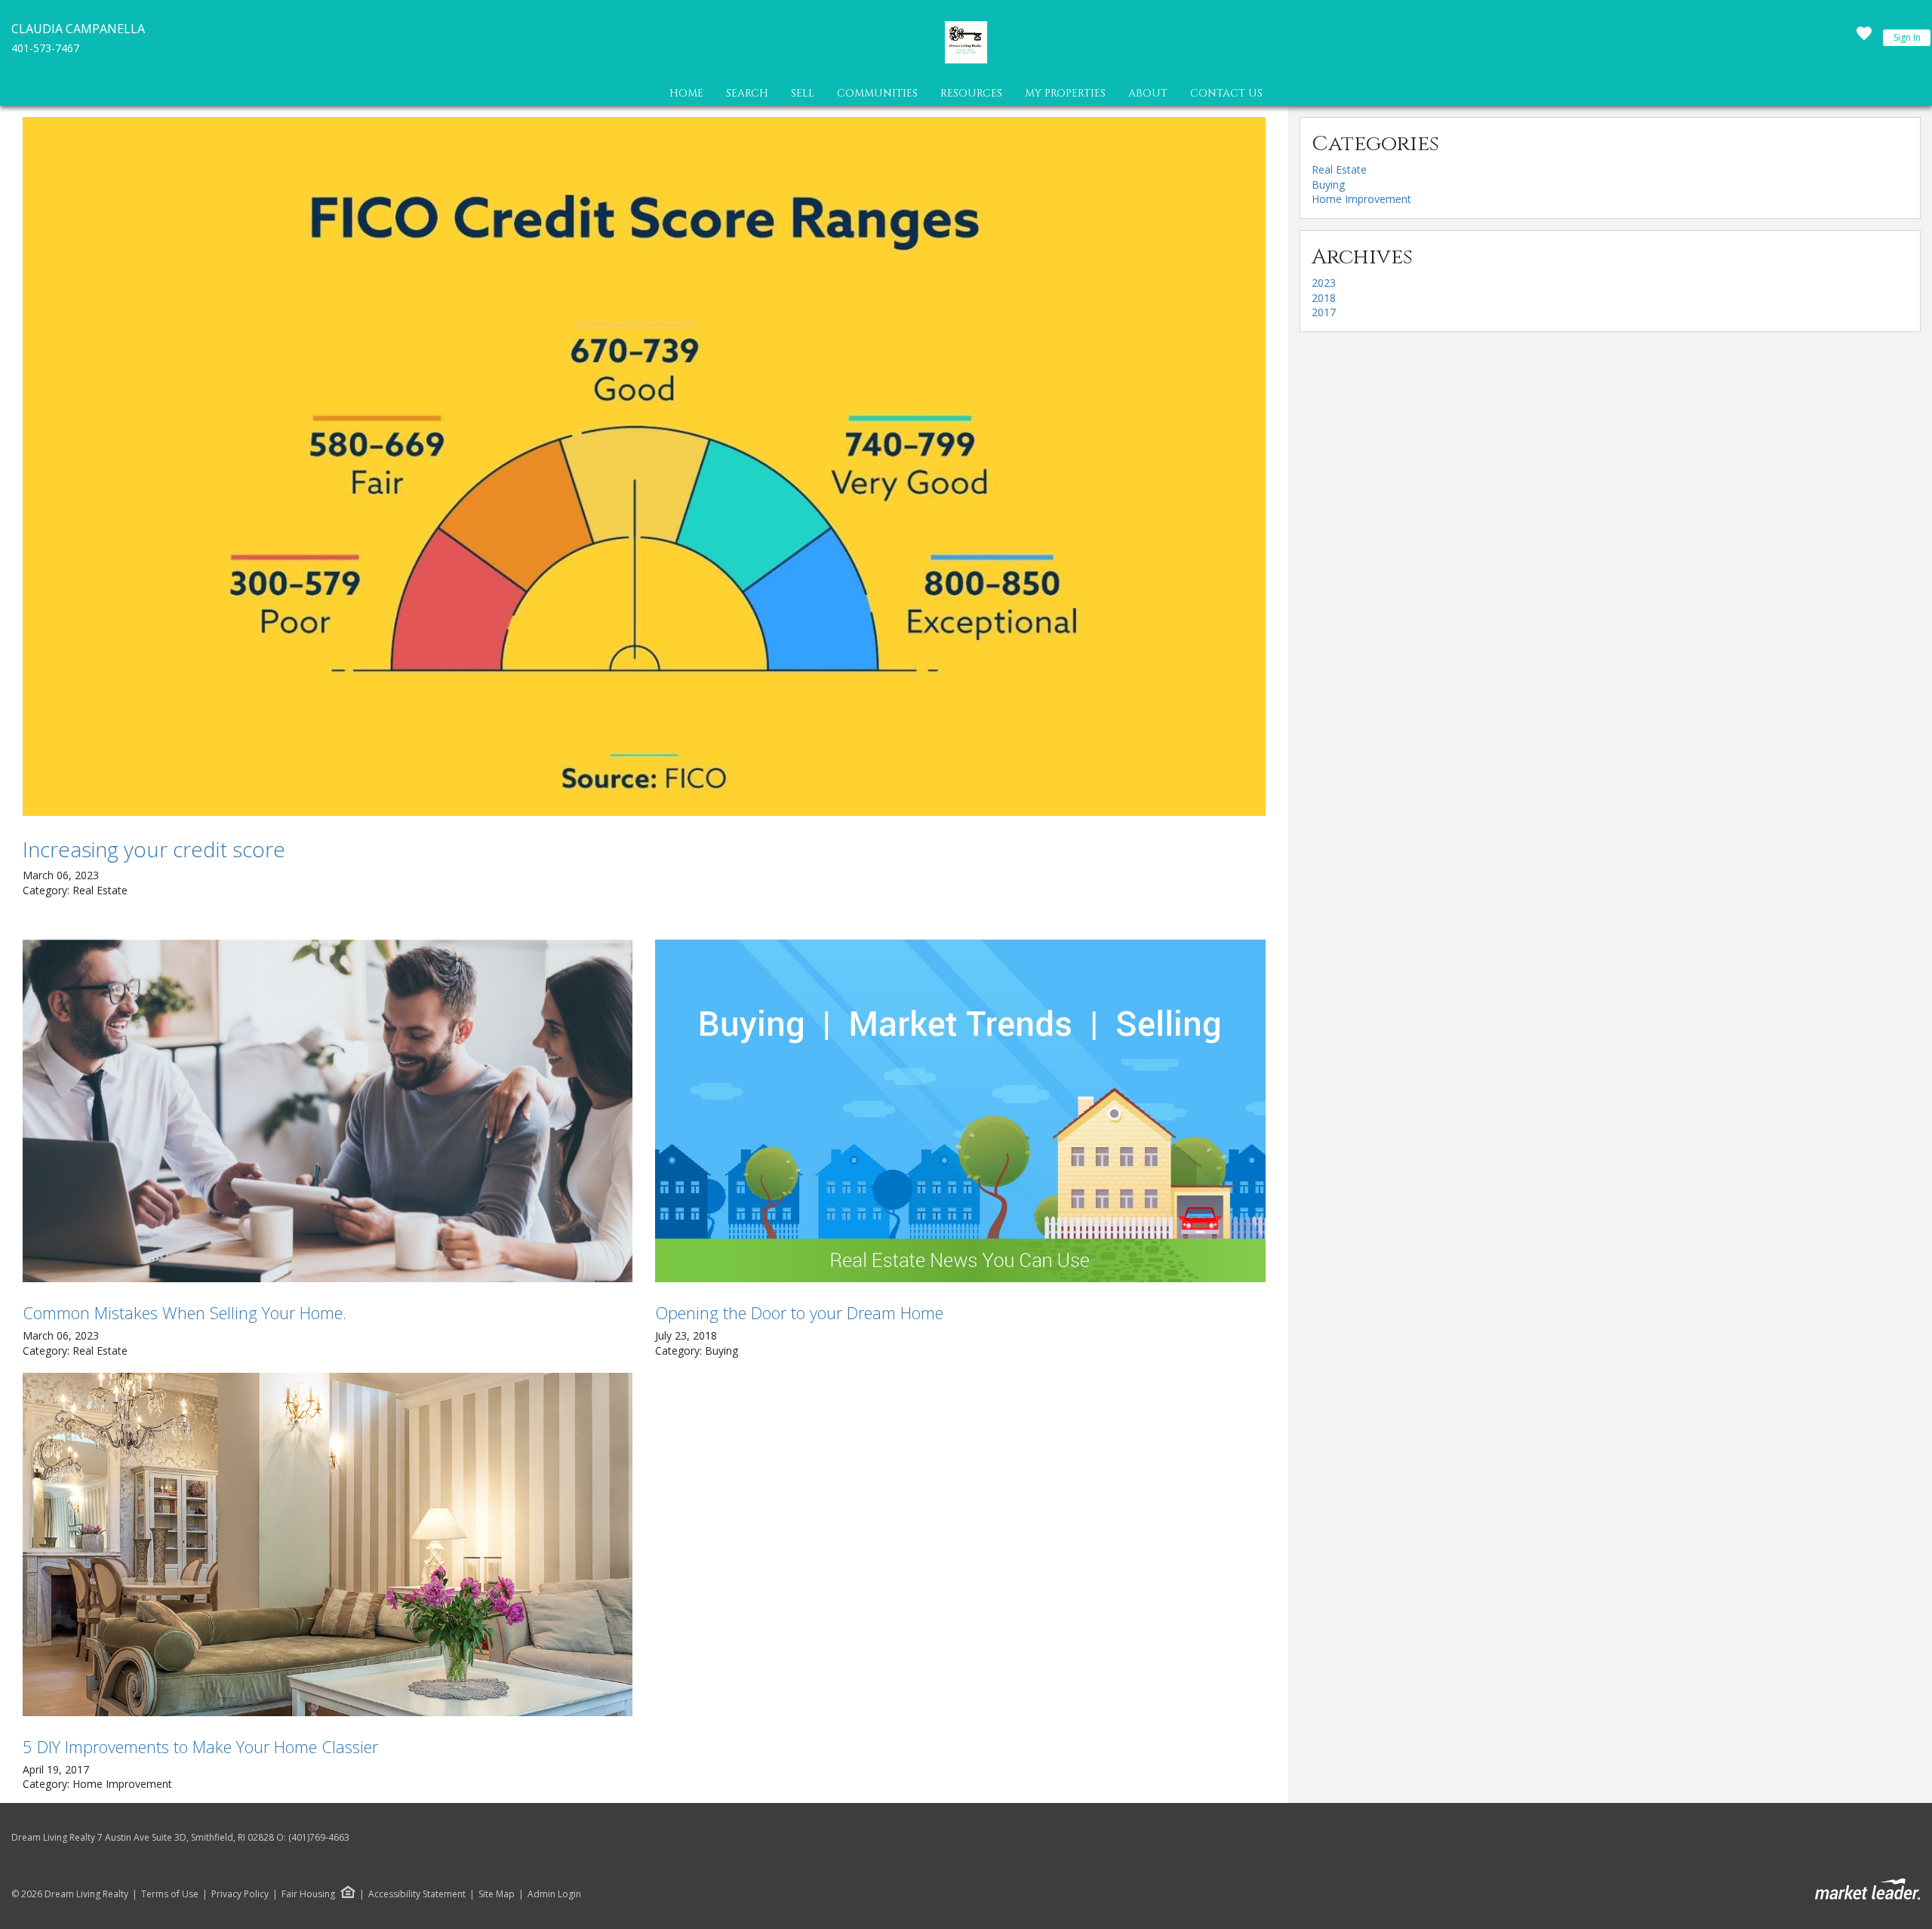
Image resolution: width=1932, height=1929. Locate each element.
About (1148, 93)
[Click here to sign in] (1864, 38)
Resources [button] (971, 93)
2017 (1324, 312)
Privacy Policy (240, 1894)
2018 (1324, 298)
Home (686, 93)
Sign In (1907, 37)
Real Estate (1339, 169)
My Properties (1065, 93)
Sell (803, 93)
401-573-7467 (45, 48)
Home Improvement (1361, 199)
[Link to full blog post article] (644, 466)
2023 (1324, 283)
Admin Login (554, 1894)
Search (747, 93)
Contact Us (1226, 93)
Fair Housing (308, 1894)
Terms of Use (170, 1894)
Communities (877, 93)
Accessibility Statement (417, 1894)
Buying (1328, 185)
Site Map (497, 1894)
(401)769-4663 (319, 1837)
